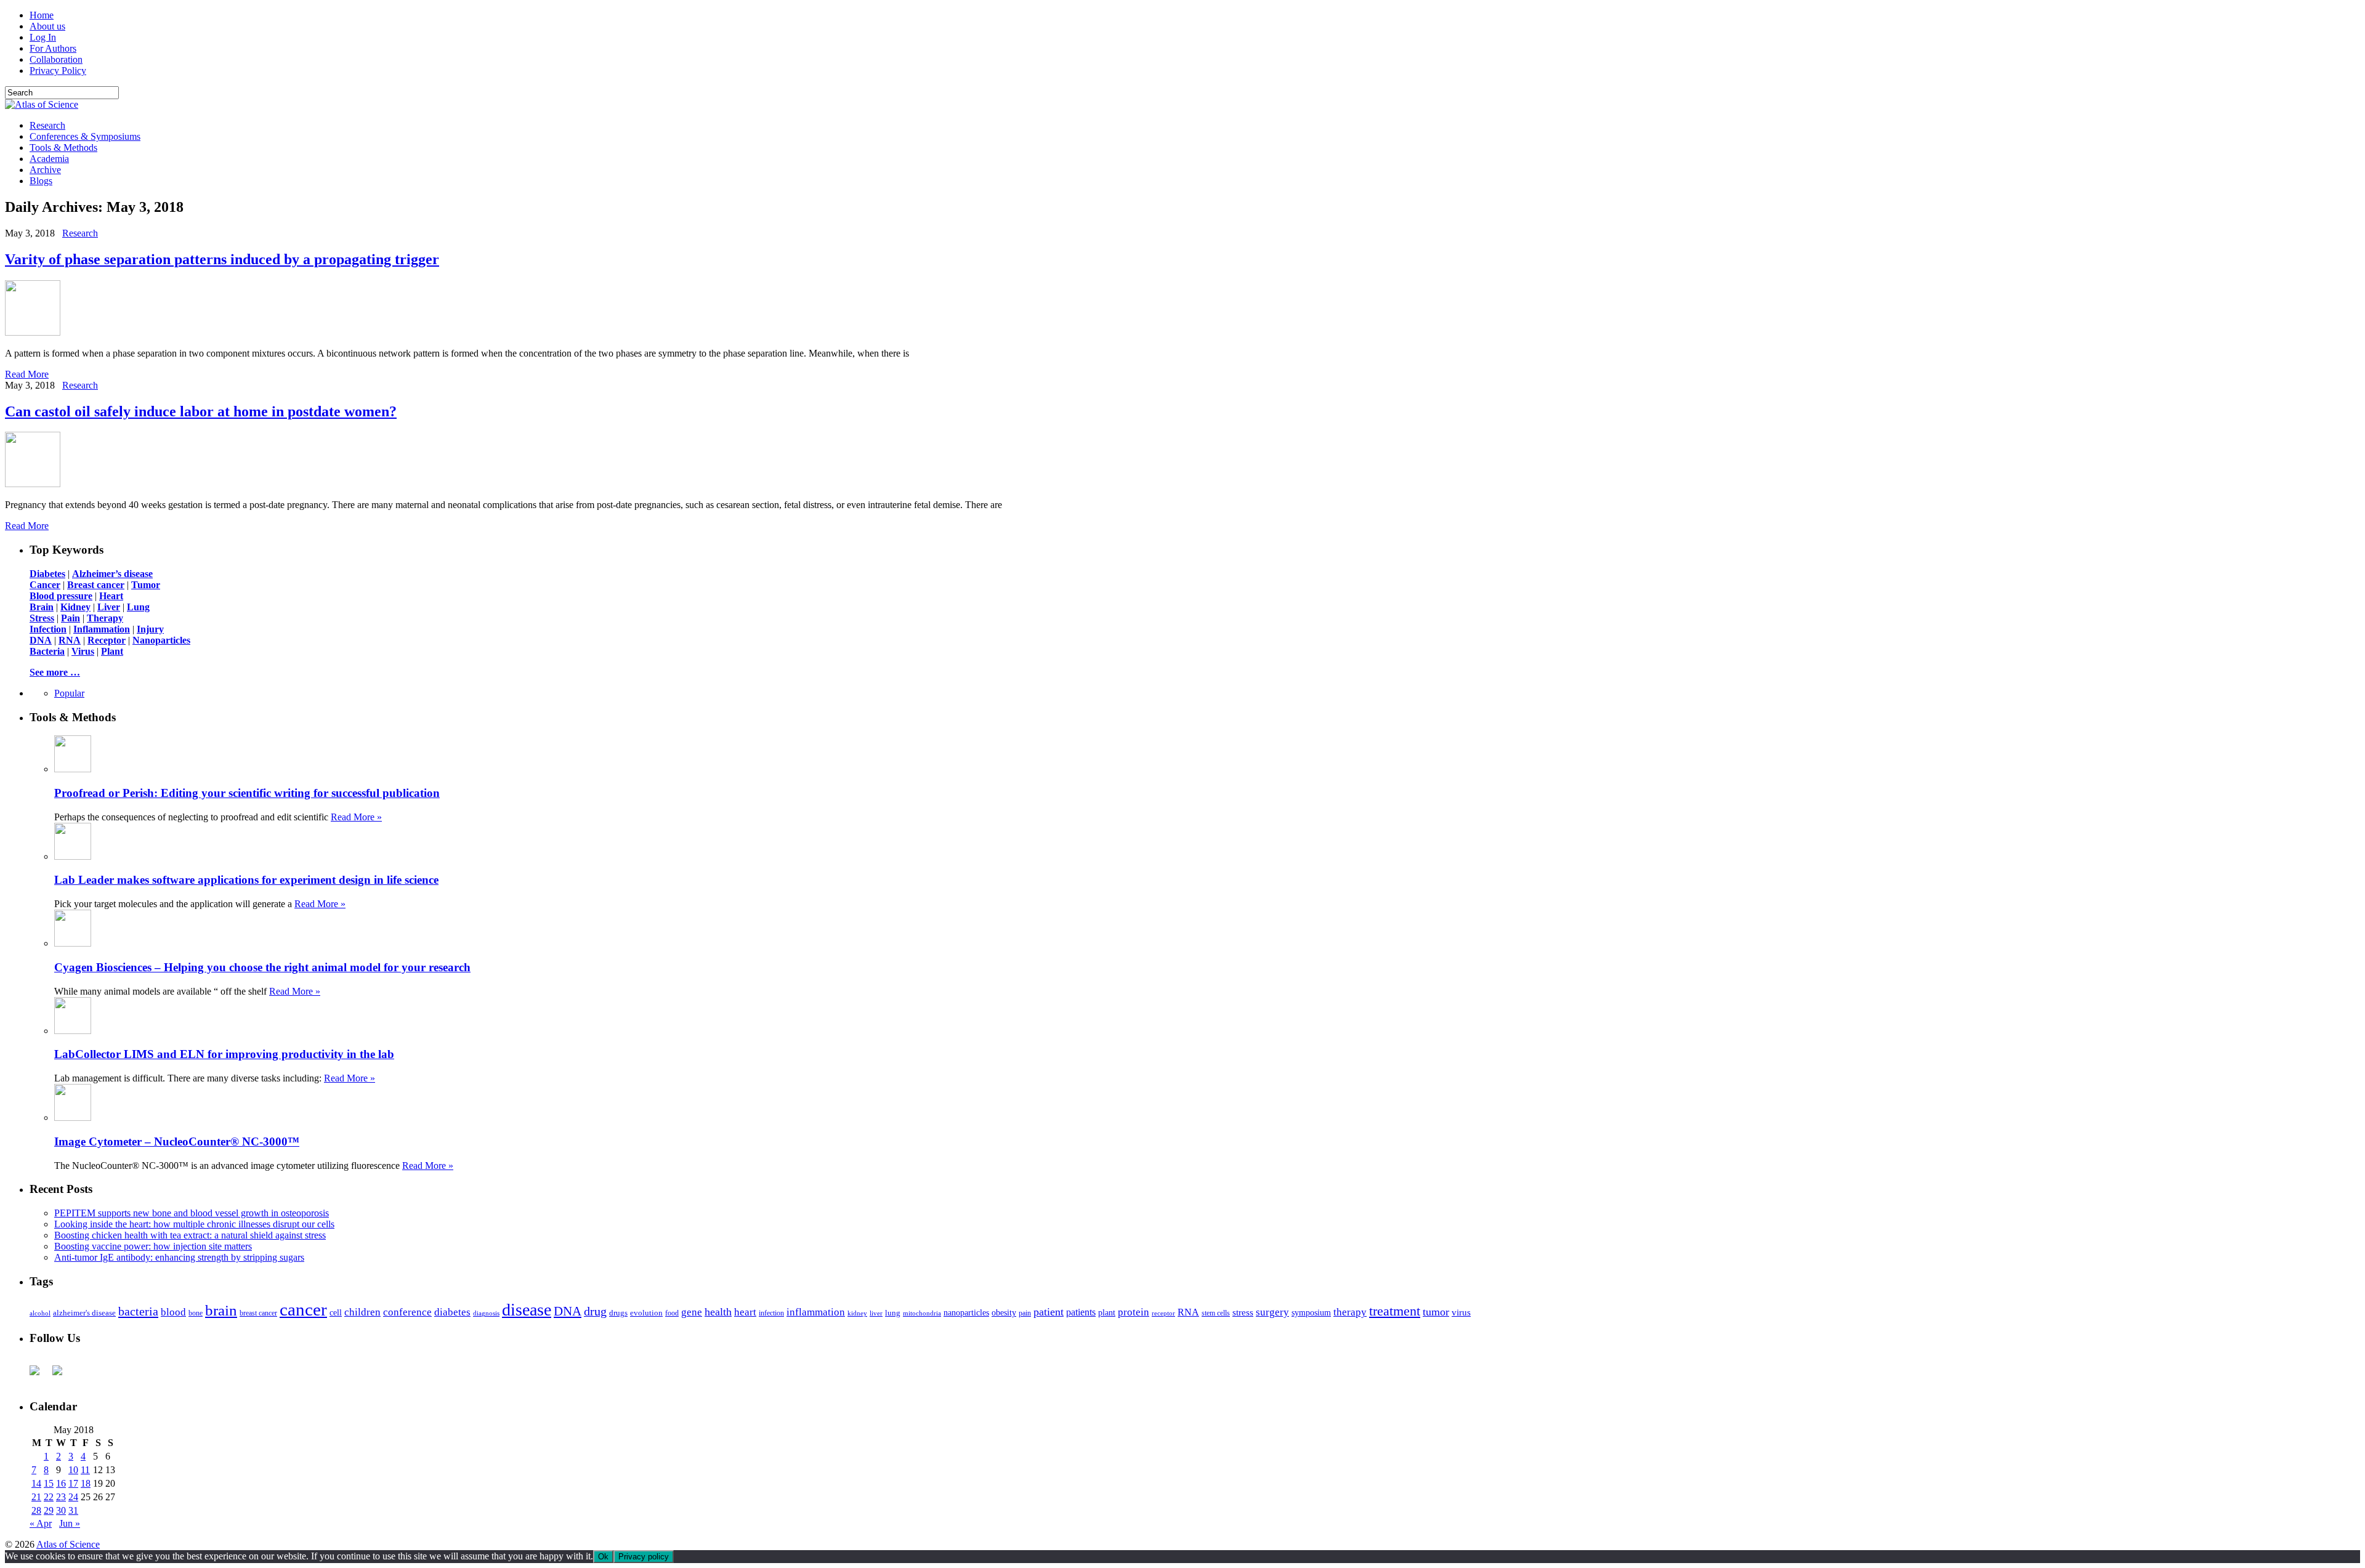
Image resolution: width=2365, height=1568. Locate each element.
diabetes (452, 1312)
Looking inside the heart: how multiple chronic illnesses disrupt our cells (194, 1224)
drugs (618, 1313)
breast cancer (258, 1313)
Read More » (356, 817)
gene (692, 1312)
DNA (568, 1311)
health (718, 1312)
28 (36, 1510)
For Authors (53, 48)
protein (1134, 1312)
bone (196, 1313)
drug (595, 1311)
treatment (1395, 1311)
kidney (857, 1313)
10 (73, 1470)
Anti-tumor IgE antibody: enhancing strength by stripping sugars (179, 1257)
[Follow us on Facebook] (39, 1375)
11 (85, 1470)
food (672, 1313)
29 (49, 1510)
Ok (603, 1557)
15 (49, 1483)
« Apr (41, 1523)
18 (86, 1483)
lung (893, 1313)
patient (1049, 1312)
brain (221, 1310)
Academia (49, 159)
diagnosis (486, 1313)
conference (407, 1312)
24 (73, 1497)
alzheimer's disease (84, 1313)
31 (73, 1510)
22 (49, 1497)
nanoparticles (966, 1312)
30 (61, 1510)
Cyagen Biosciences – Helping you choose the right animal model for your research (262, 967)
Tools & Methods (63, 148)
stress (1243, 1312)
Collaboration (56, 59)
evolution (646, 1313)
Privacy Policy (58, 71)
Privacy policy (644, 1557)
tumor (1436, 1312)
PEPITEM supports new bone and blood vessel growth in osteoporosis (192, 1213)
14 (36, 1483)
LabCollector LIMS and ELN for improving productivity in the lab (224, 1054)
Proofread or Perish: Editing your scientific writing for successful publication (247, 793)
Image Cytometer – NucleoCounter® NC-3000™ (177, 1142)
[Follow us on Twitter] (62, 1375)
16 (61, 1483)
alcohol (40, 1313)
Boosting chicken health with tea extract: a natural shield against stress (190, 1235)
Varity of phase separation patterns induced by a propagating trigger (222, 259)
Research (47, 125)
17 (73, 1483)
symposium (1311, 1312)
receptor (1163, 1313)
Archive (45, 170)
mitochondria (922, 1313)
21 (36, 1497)
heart (745, 1312)
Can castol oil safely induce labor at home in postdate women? (201, 411)
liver (876, 1313)
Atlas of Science (68, 1544)
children (362, 1312)
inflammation (816, 1312)
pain (1025, 1313)
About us (47, 26)
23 (61, 1497)
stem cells (1216, 1313)
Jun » (70, 1523)
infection (771, 1313)
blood (173, 1312)
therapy (1350, 1312)
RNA (1188, 1312)
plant (1107, 1312)
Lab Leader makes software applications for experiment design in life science (246, 880)
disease (527, 1310)
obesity (1004, 1313)
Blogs (41, 181)
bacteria (138, 1311)
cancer (303, 1309)
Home (42, 15)
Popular (69, 693)
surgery (1272, 1312)
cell (336, 1313)
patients (1081, 1312)
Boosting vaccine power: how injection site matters (153, 1246)
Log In (43, 37)
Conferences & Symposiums (85, 136)
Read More (27, 374)
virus (1461, 1312)
